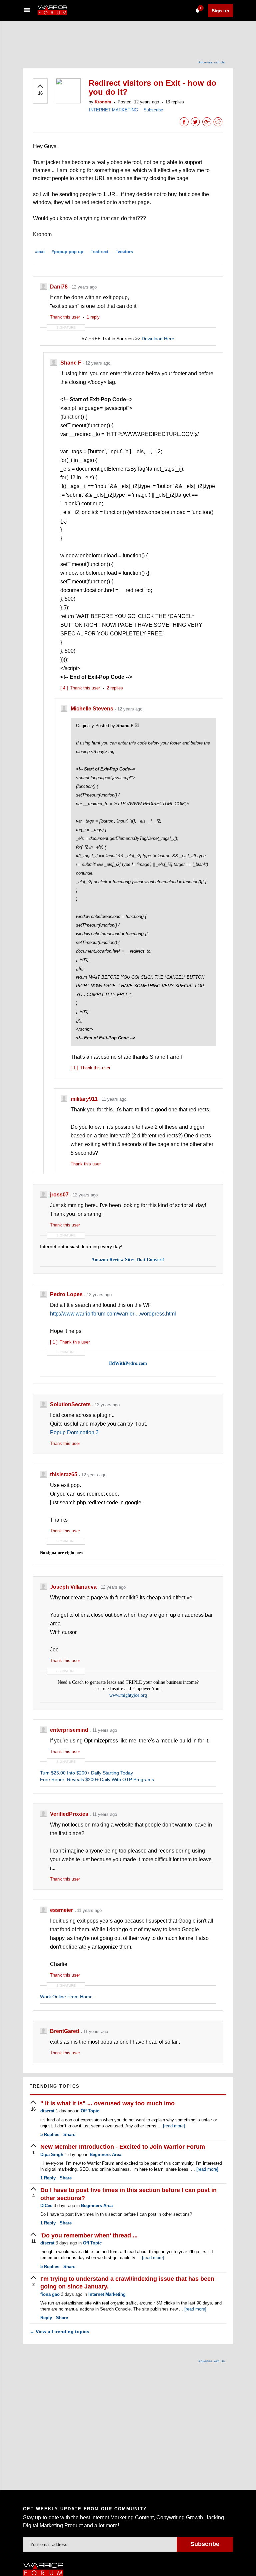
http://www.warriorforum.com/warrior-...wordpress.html (113, 1314)
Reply (48, 2178)
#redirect (99, 252)
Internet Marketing (107, 2294)
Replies (50, 2135)
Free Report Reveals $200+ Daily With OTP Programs (97, 1779)
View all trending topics (59, 2332)
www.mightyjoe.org (128, 1695)
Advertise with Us (211, 62)
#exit (40, 252)
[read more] (174, 2126)
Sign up (220, 11)
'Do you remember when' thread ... (89, 2235)
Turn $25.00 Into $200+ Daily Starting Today (86, 1773)
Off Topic (90, 2111)
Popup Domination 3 (74, 1432)
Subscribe (153, 110)
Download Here (158, 339)
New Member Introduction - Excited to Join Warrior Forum (123, 2147)
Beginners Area (105, 2155)
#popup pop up (67, 252)
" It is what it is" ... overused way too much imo (107, 2103)
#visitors (124, 252)
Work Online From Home (66, 1997)
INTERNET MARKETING (113, 110)
